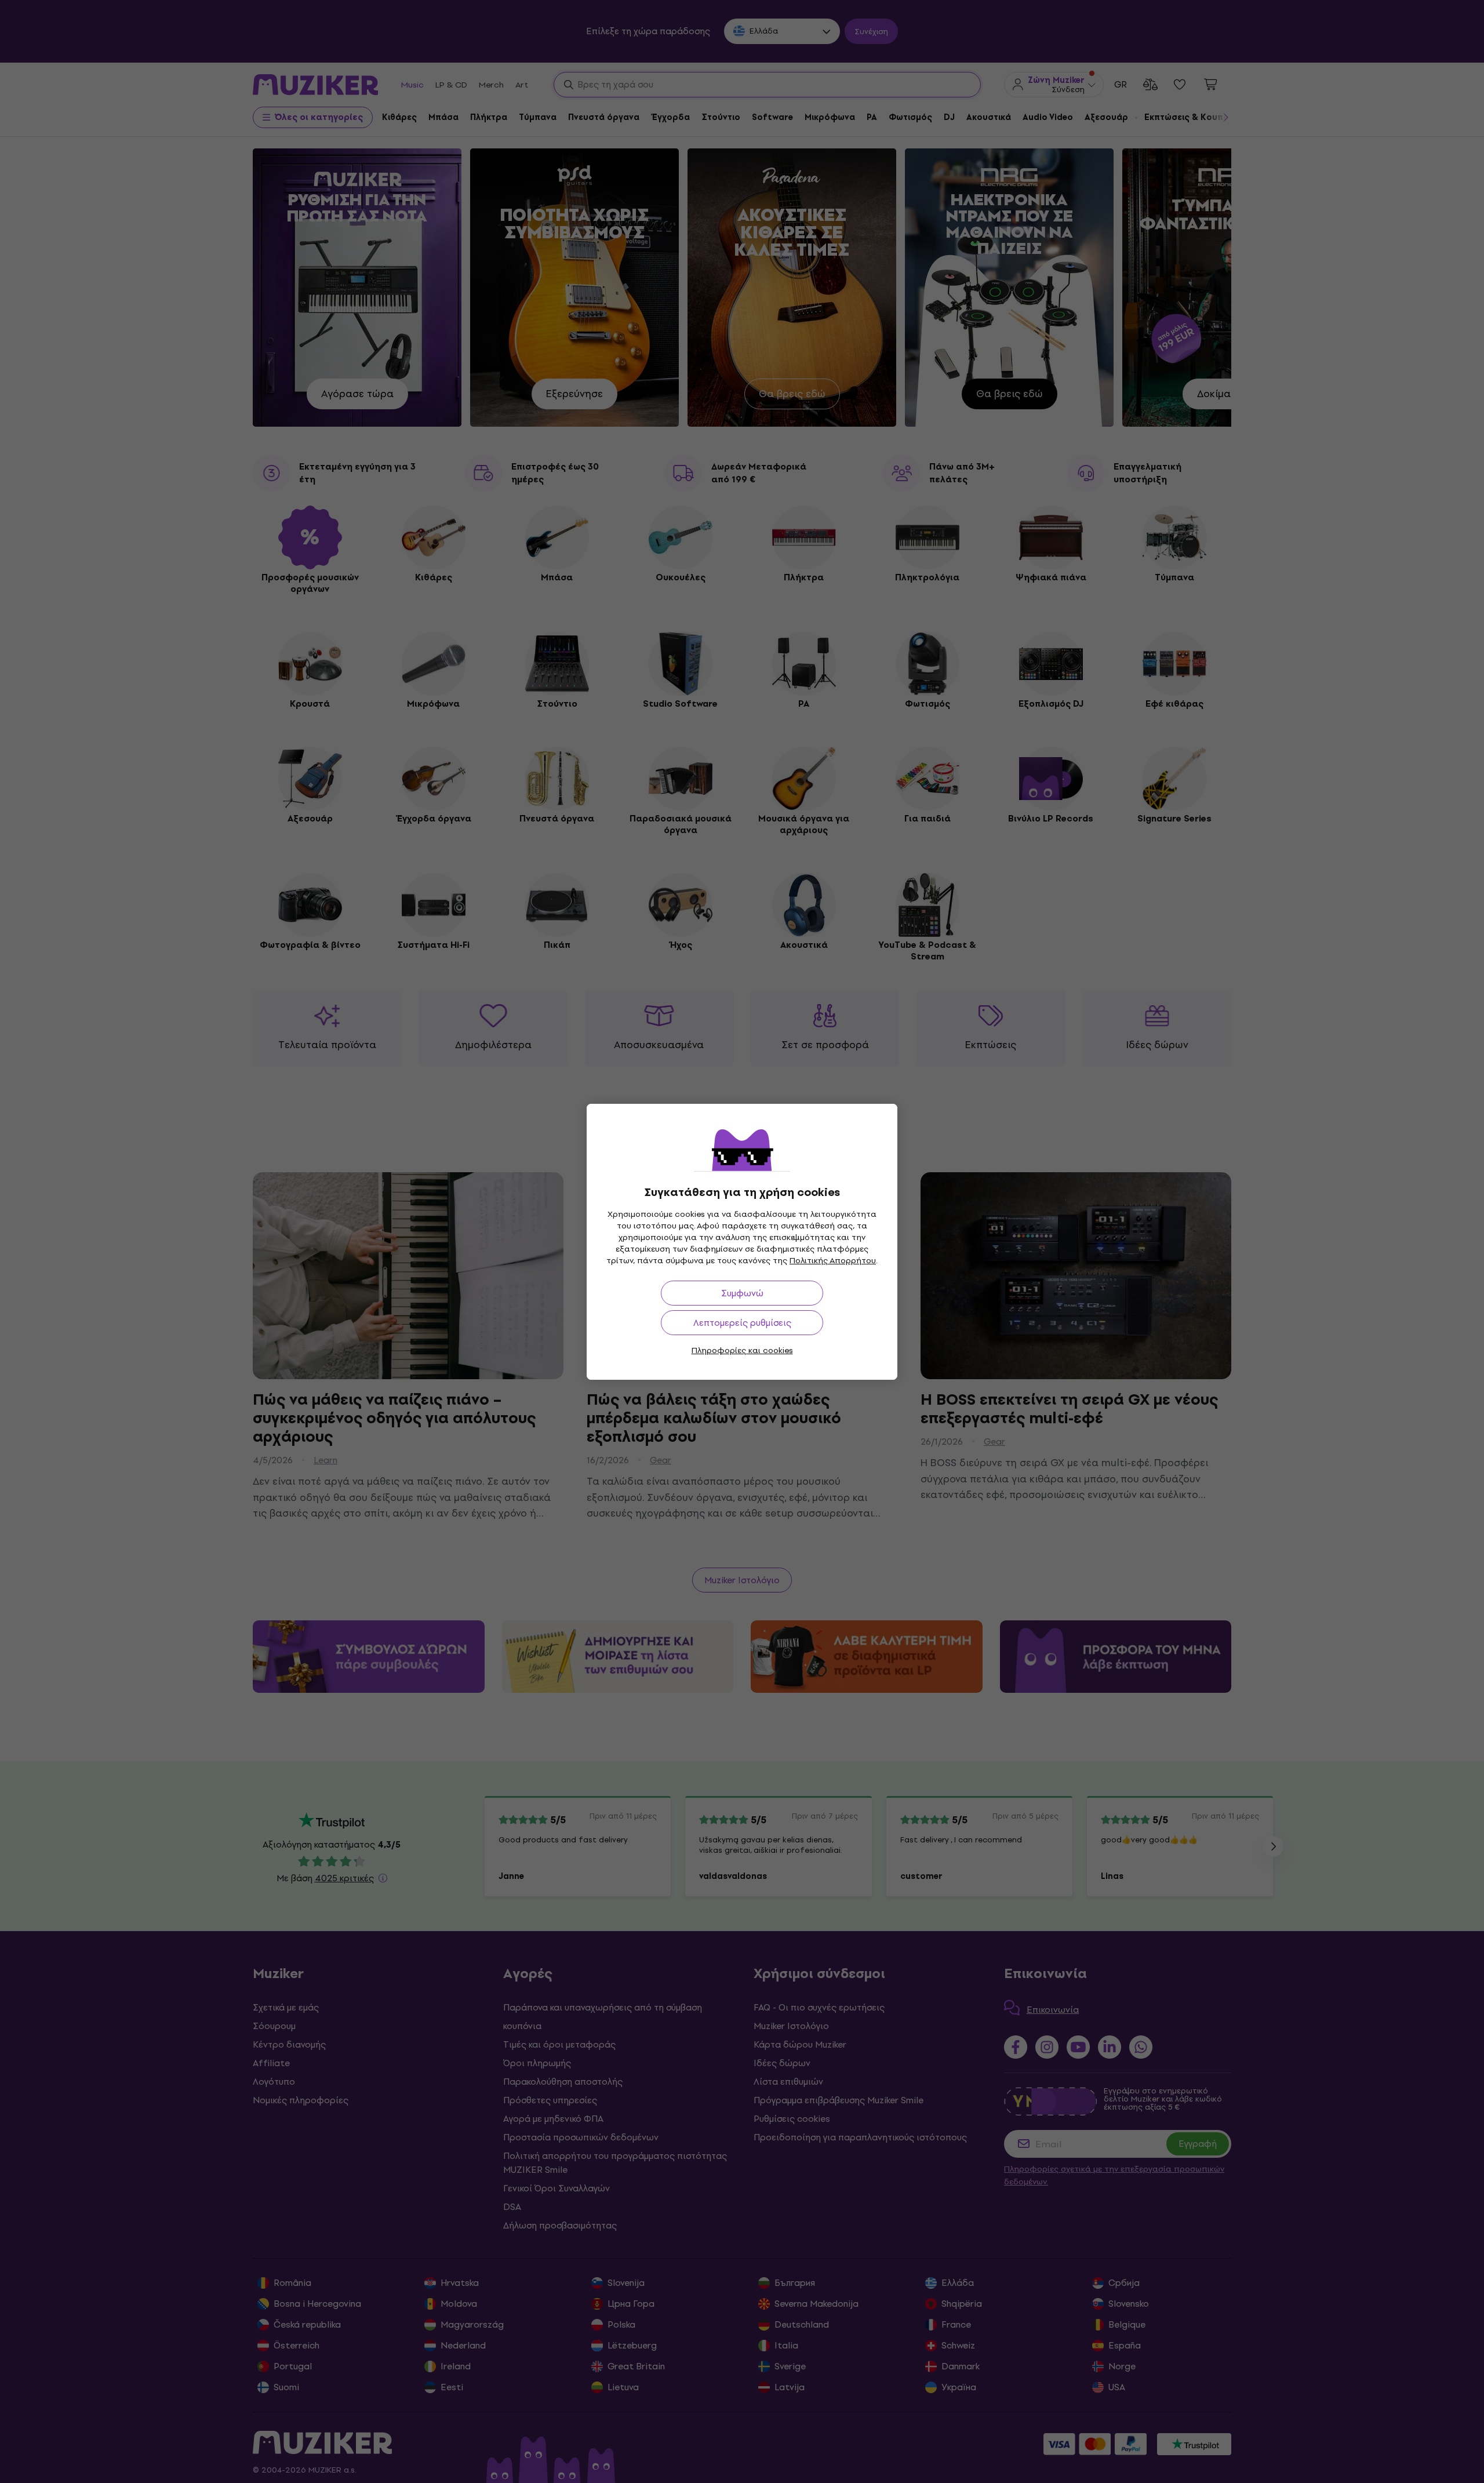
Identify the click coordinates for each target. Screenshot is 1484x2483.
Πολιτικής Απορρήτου (833, 1261)
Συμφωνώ (742, 1293)
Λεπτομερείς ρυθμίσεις (742, 1323)
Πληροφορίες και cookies (742, 1350)
